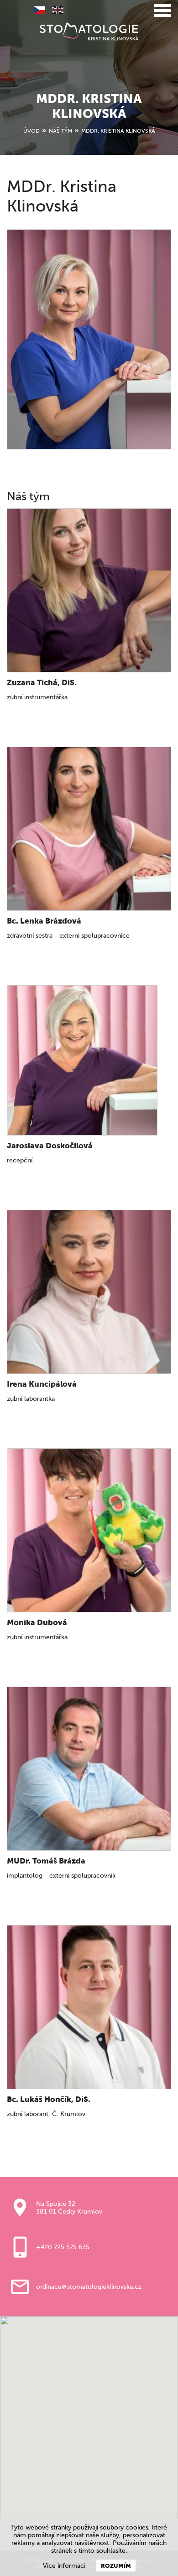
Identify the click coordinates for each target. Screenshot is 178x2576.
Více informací (64, 2566)
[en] (54, 11)
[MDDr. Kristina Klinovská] (89, 339)
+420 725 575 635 (63, 2247)
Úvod (31, 131)
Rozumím (116, 2566)
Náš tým (60, 131)
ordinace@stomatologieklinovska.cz (89, 2287)
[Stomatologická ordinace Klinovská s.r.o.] (89, 31)
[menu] (162, 11)
